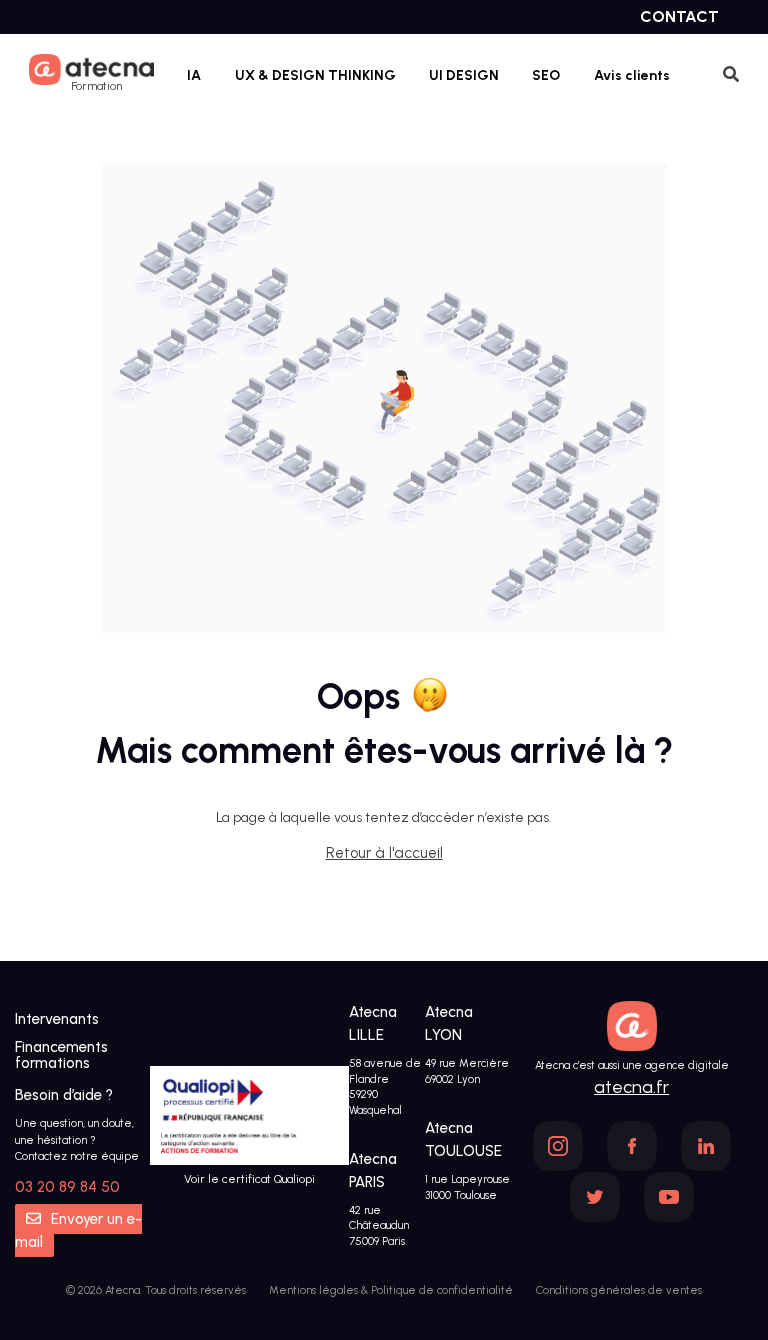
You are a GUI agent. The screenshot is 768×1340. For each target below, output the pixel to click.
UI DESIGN (464, 75)
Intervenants (57, 1019)
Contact (679, 16)
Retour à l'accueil (384, 853)
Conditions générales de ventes (619, 1290)
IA (194, 75)
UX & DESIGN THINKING (315, 75)
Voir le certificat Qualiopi (249, 1179)
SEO (546, 75)
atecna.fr (631, 1087)
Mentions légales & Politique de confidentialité (391, 1290)
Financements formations (61, 1055)
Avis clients (632, 75)
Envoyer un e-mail (78, 1230)
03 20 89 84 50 (67, 1187)
